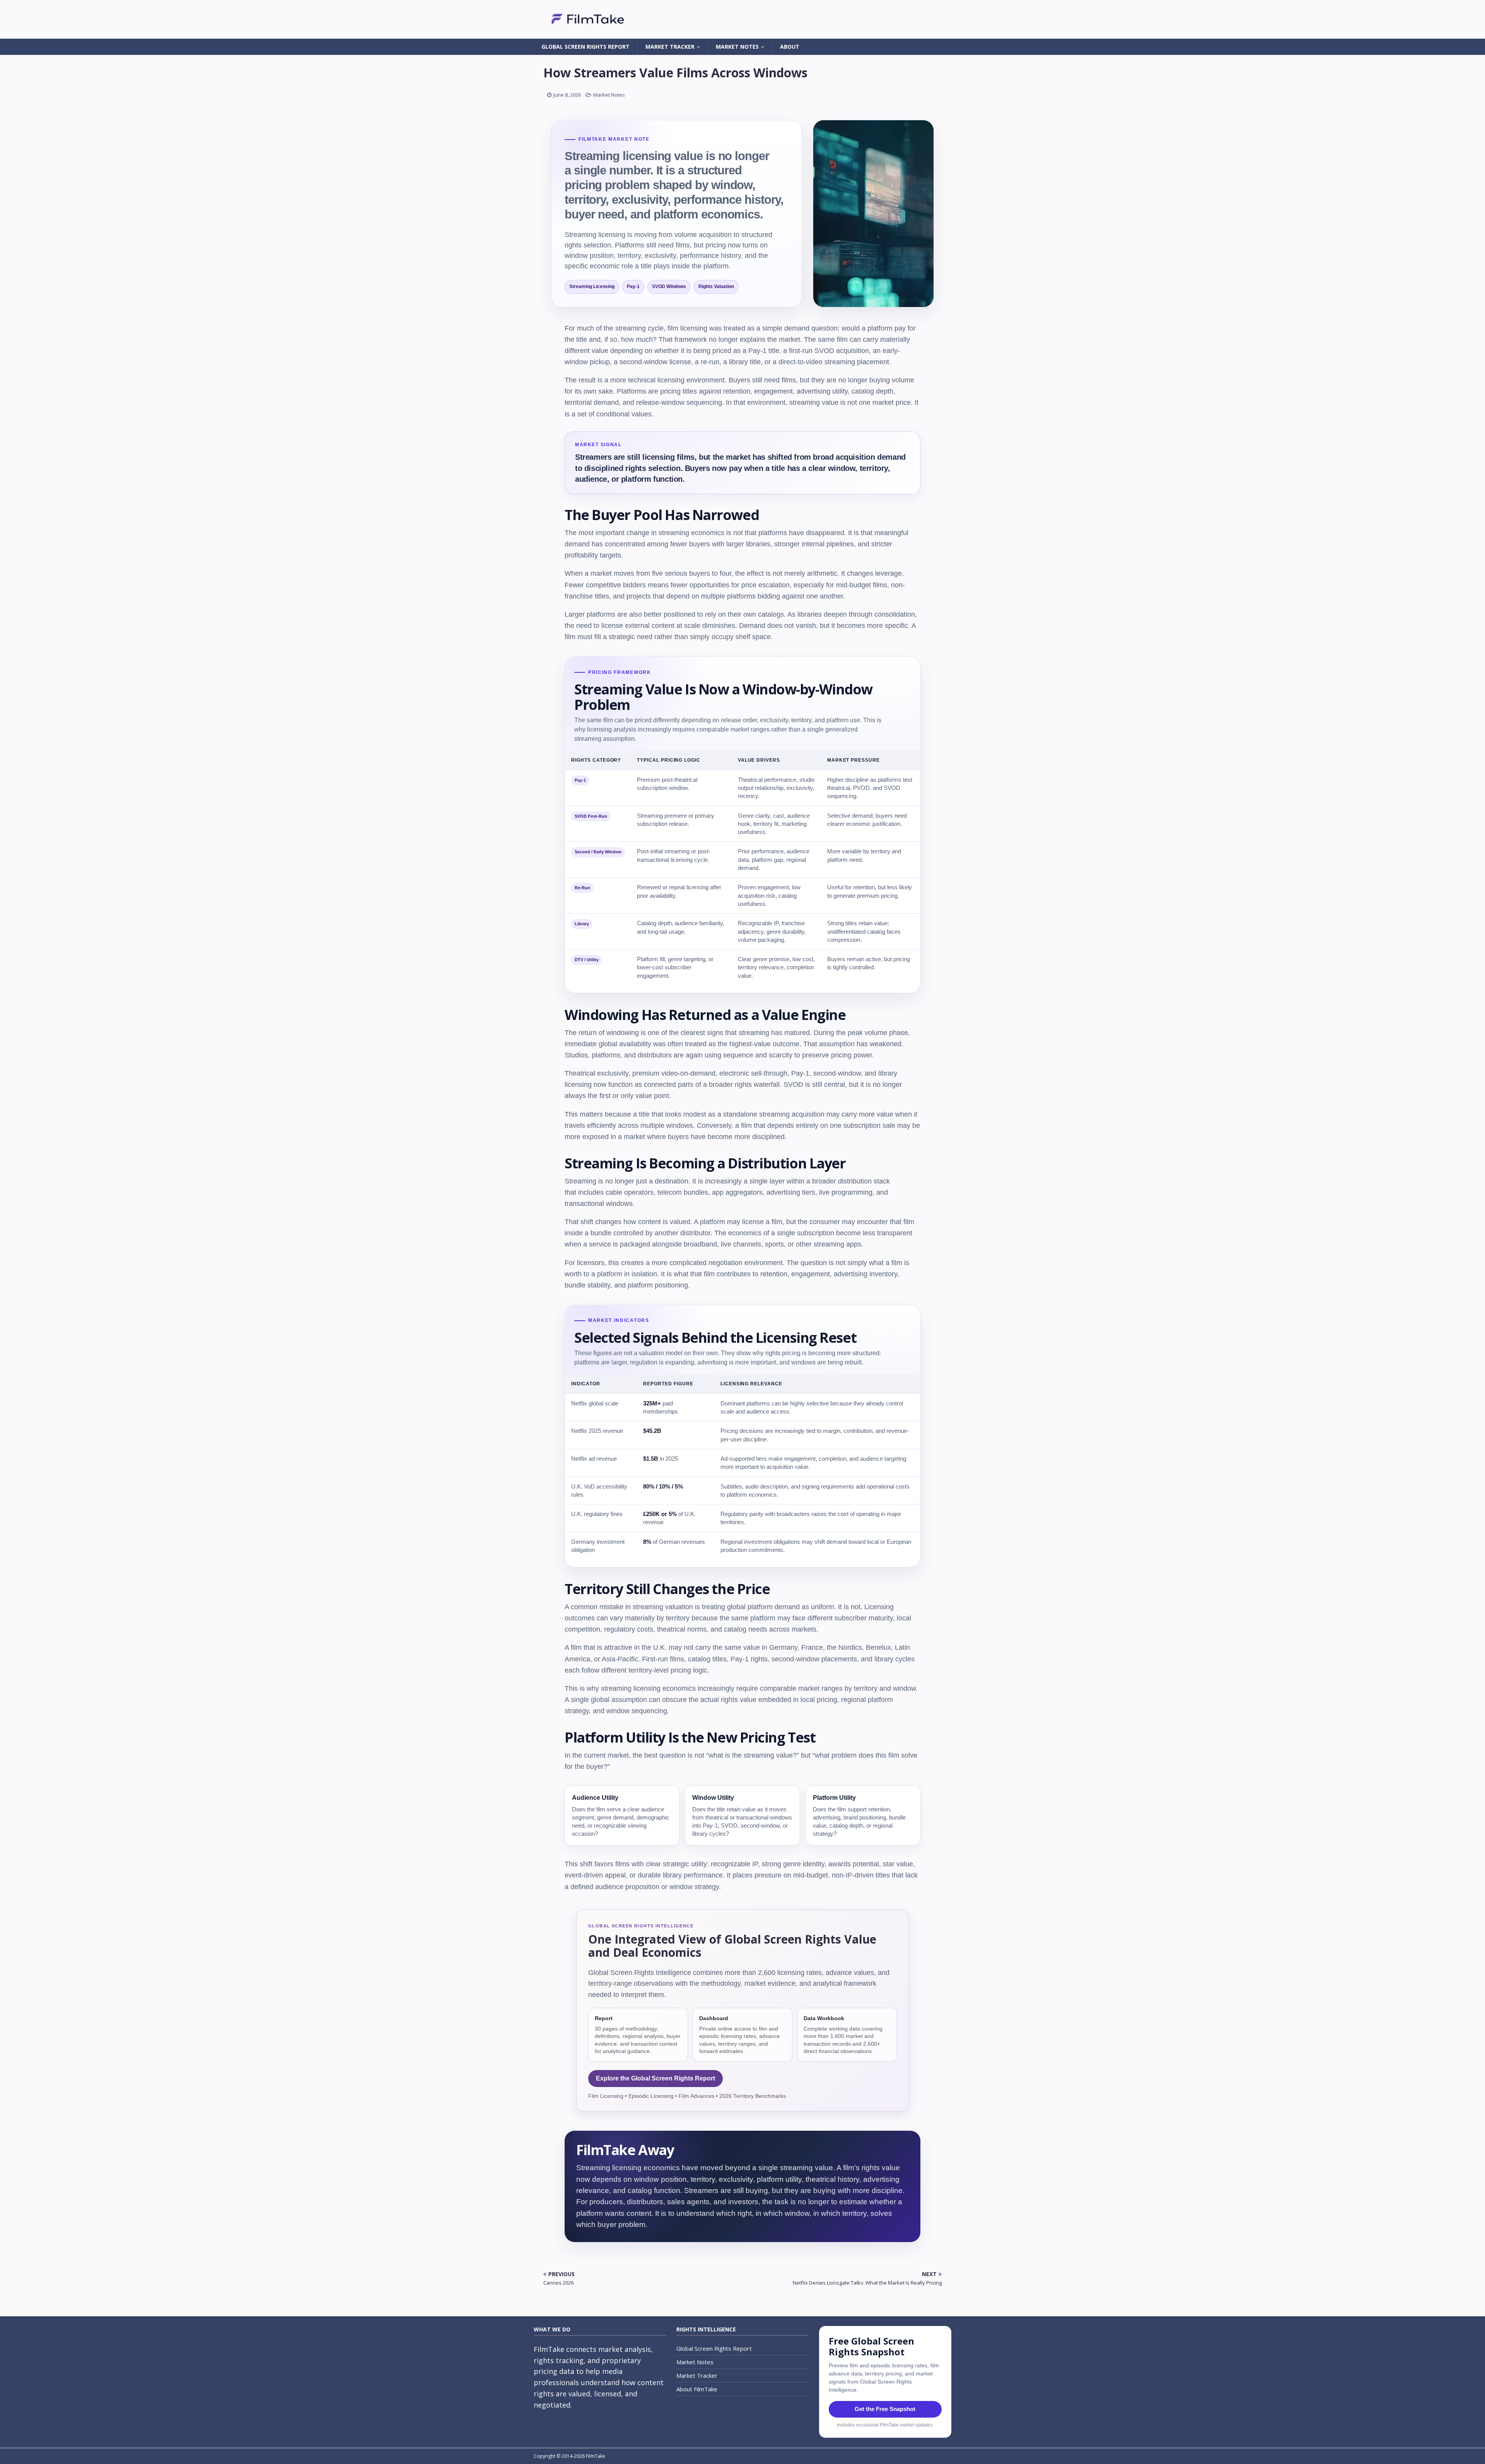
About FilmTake (697, 2389)
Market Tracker (670, 47)
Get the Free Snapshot (885, 2409)
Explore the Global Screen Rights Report (655, 2078)
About (790, 47)
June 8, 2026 (567, 95)
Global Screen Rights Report (585, 47)
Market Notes (737, 47)
